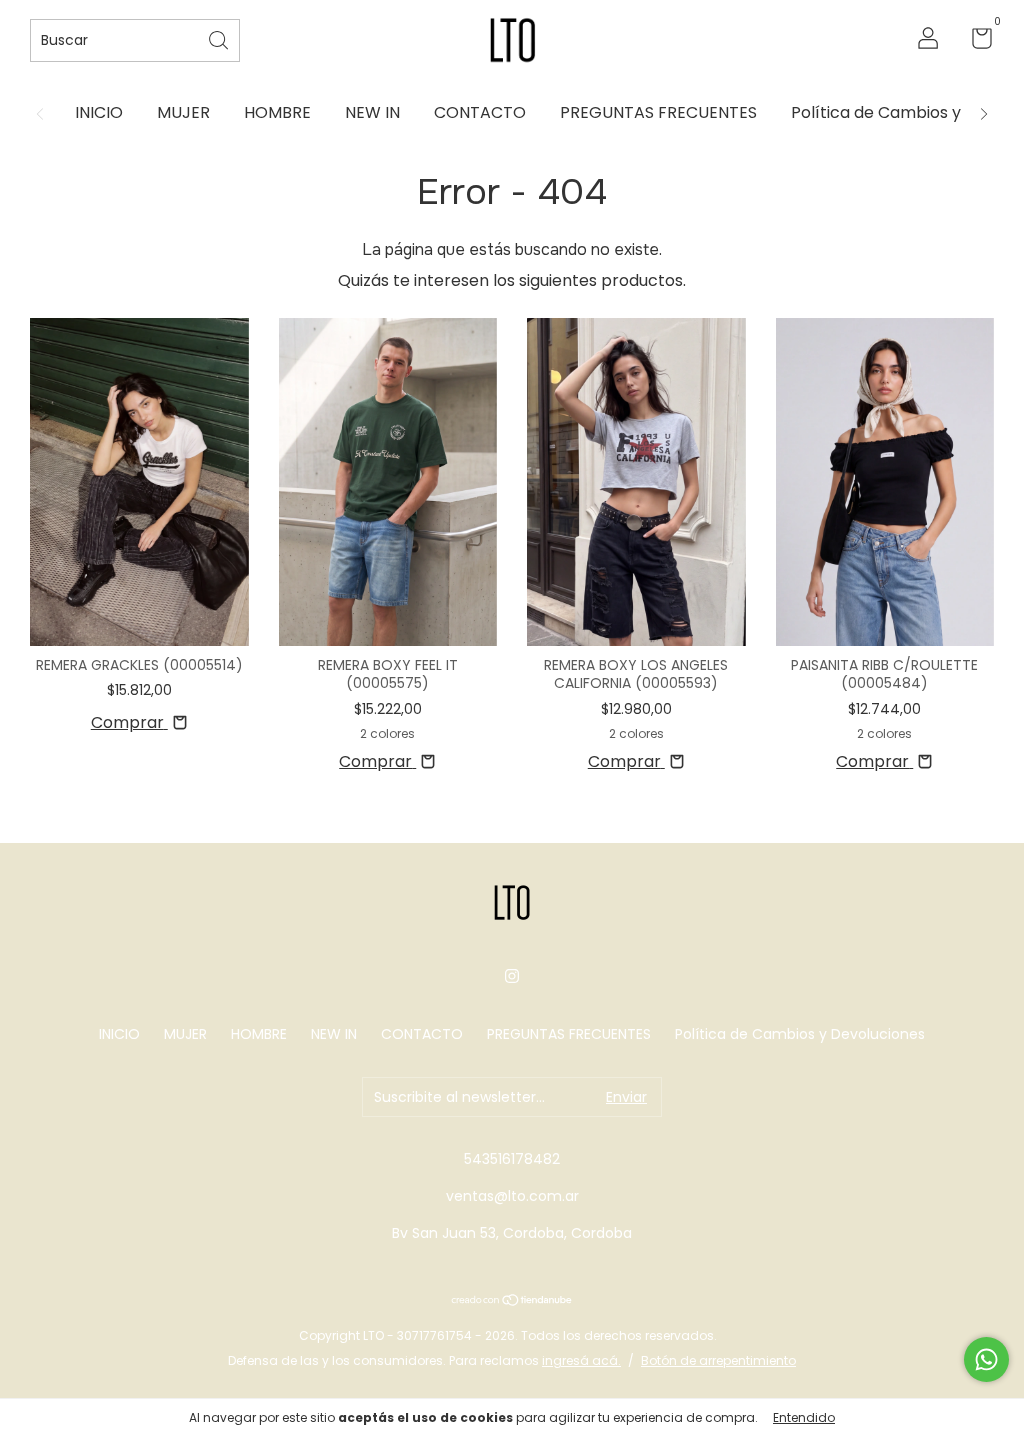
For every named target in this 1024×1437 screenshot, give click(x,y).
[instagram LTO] (512, 976)
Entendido (804, 1417)
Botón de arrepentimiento (718, 1360)
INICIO (99, 112)
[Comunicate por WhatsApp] (986, 1359)
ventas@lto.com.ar (512, 1196)
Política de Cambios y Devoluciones (800, 1034)
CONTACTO (480, 112)
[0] (974, 42)
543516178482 (512, 1159)
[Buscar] (220, 38)
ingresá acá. (581, 1360)
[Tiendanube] (512, 1301)
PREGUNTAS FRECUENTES (658, 112)
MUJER (183, 112)
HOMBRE (277, 112)
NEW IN (372, 112)
